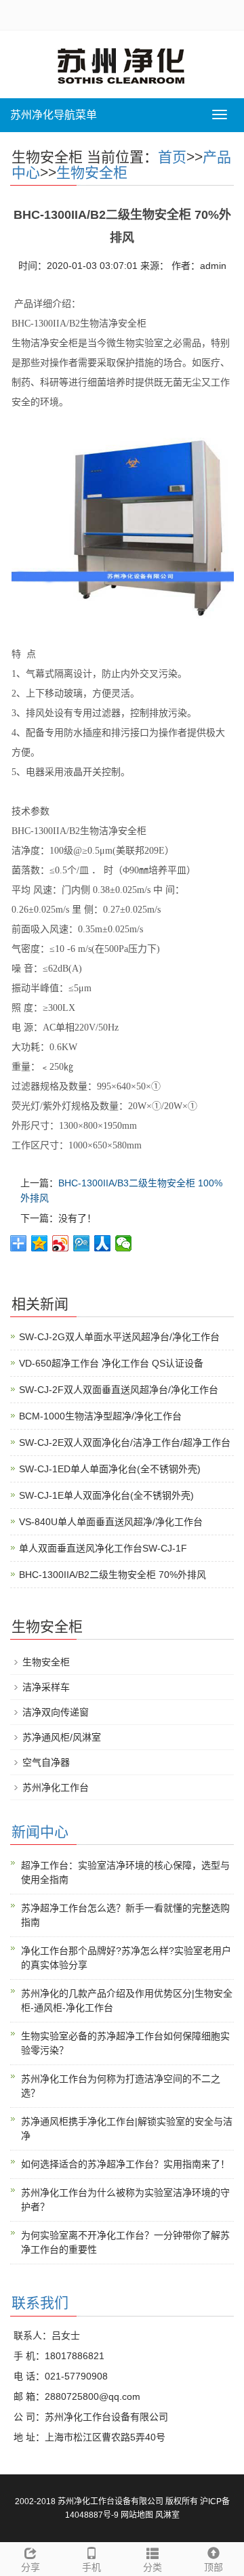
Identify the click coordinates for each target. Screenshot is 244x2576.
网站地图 (137, 2515)
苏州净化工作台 (56, 1787)
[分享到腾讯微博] (82, 1243)
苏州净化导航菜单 (54, 115)
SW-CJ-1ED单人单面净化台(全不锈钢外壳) (110, 1469)
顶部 (213, 2567)
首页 (172, 157)
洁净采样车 (46, 1687)
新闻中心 (40, 1832)
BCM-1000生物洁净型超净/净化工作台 (100, 1416)
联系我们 (40, 2303)
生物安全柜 (92, 172)
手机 (91, 2567)
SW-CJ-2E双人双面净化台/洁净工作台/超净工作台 (125, 1442)
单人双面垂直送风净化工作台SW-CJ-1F (103, 1548)
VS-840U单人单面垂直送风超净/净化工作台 (111, 1522)
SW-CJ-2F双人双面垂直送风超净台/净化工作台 (119, 1390)
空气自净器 (46, 1762)
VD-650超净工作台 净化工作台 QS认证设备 (111, 1363)
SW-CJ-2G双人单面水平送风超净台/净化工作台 (119, 1337)
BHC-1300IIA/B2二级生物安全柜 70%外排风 (113, 1575)
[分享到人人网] (103, 1243)
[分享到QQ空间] (40, 1243)
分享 (30, 2567)
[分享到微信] (124, 1243)
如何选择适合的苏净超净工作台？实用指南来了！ (125, 2164)
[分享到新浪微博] (61, 1243)
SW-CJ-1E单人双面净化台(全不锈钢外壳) (106, 1495)
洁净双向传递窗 (56, 1712)
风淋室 (167, 2515)
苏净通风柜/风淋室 (62, 1737)
